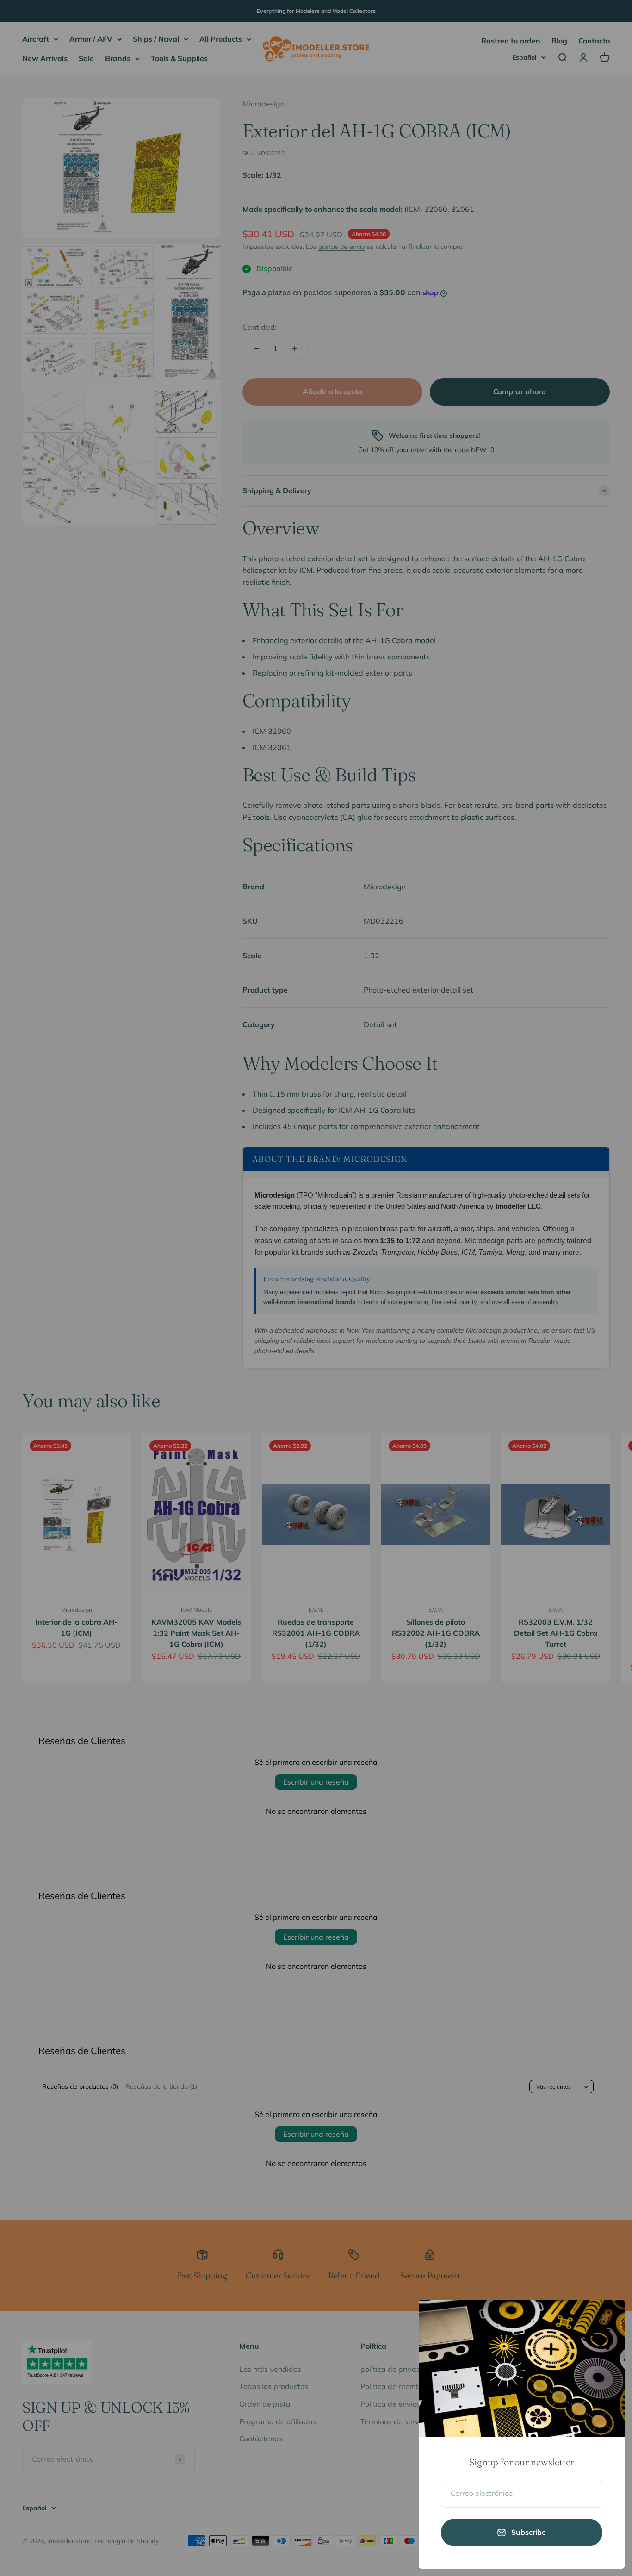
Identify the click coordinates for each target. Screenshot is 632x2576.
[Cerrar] (605, 2319)
